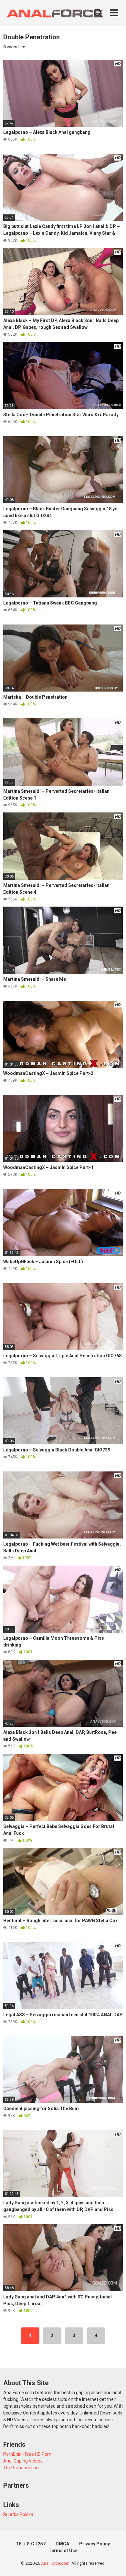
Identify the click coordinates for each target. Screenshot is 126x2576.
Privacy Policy (94, 2544)
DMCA (62, 2544)
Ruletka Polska (18, 2514)
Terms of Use (63, 2551)
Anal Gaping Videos (23, 2461)
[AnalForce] (53, 13)
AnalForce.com (55, 2563)
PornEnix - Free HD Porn (27, 2454)
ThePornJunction (21, 2468)
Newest (11, 47)
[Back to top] (114, 2563)
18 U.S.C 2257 (31, 2544)
